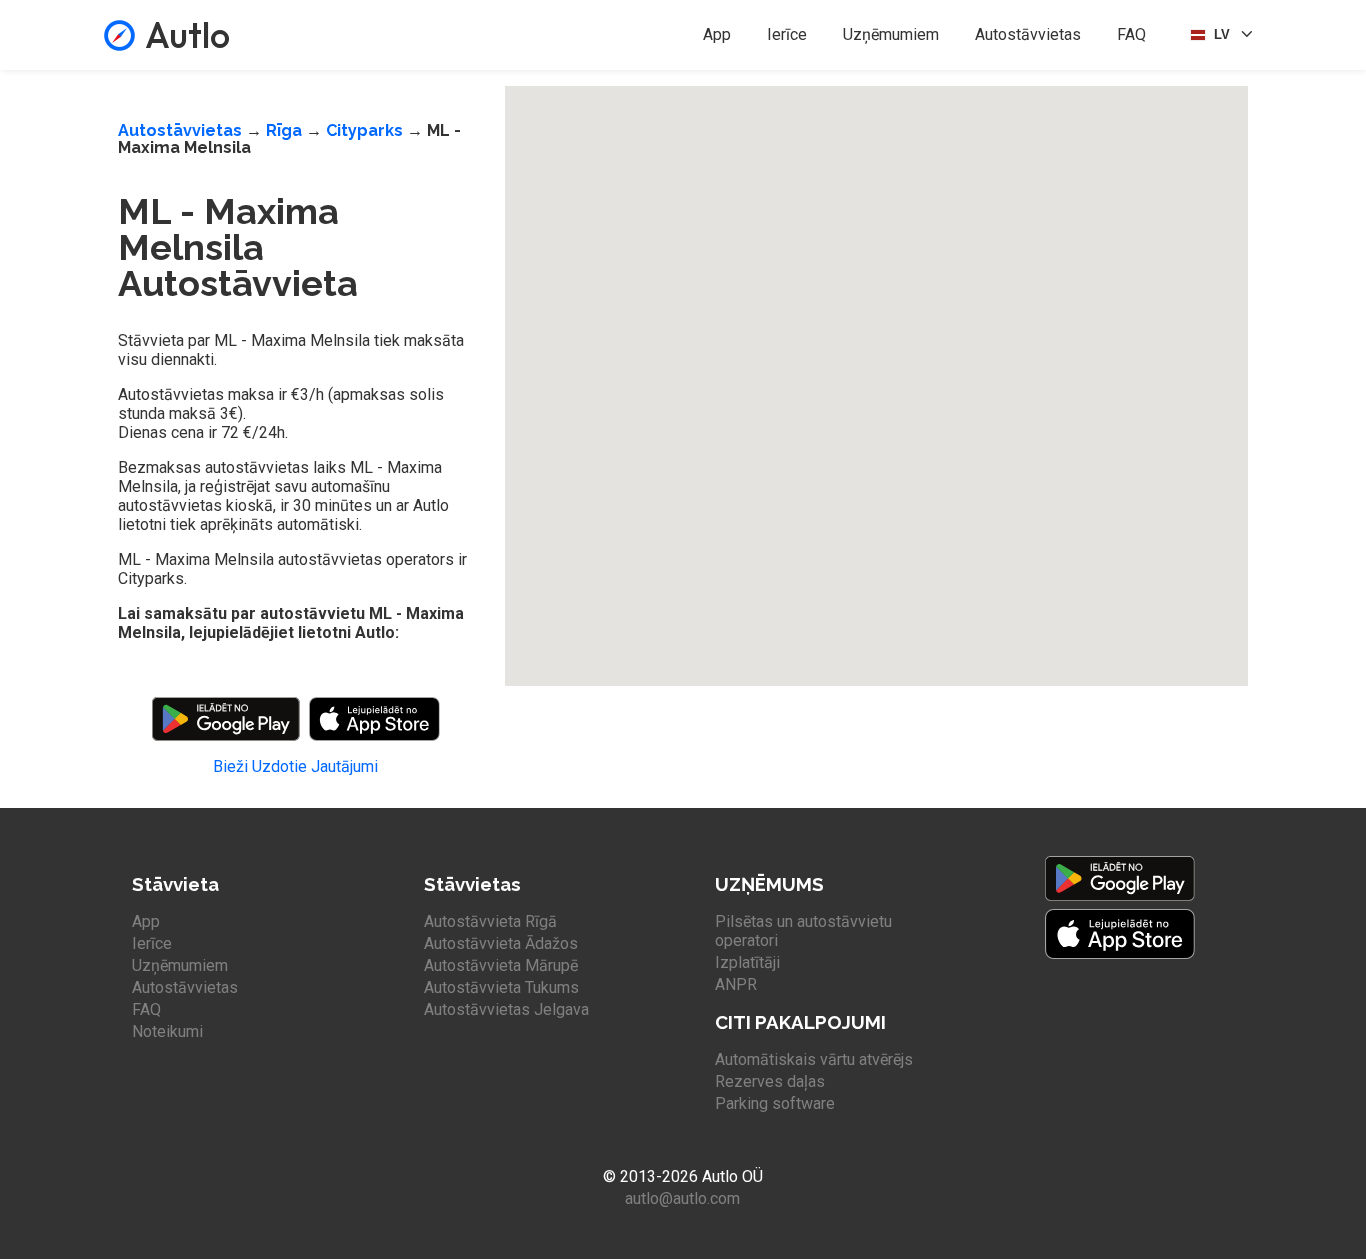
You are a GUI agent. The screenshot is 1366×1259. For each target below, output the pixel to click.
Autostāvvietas (1028, 34)
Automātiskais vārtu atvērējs (814, 1059)
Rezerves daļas (770, 1081)
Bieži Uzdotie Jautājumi (295, 766)
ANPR (736, 984)
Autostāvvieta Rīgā (490, 921)
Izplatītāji (747, 962)
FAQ (1131, 34)
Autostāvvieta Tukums (501, 987)
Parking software (775, 1103)
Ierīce (787, 34)
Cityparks (364, 130)
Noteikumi (167, 1031)
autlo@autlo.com (682, 1198)
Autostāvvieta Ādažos (501, 943)
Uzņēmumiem (891, 34)
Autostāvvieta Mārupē (501, 965)
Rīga (284, 130)
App (717, 34)
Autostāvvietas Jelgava (506, 1009)
